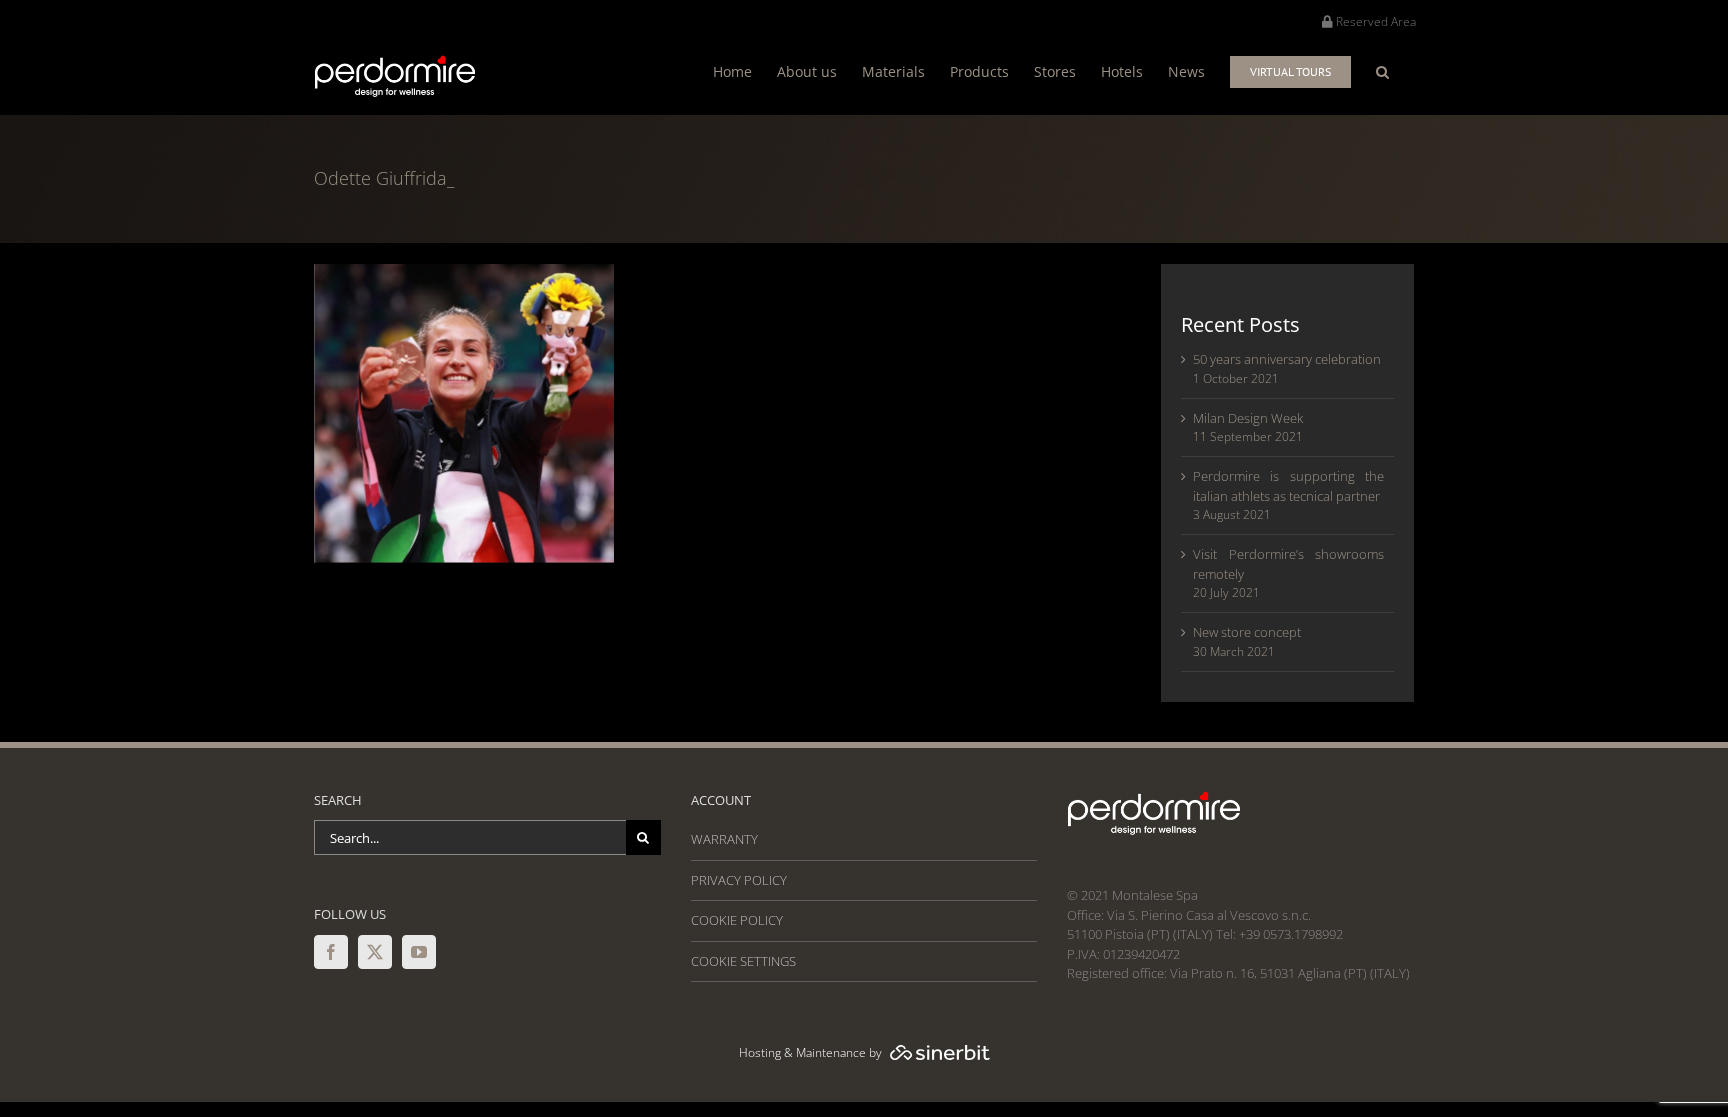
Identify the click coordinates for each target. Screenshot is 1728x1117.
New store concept (1247, 632)
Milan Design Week (1248, 418)
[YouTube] (419, 952)
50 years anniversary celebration (1287, 359)
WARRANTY (724, 839)
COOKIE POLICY (737, 920)
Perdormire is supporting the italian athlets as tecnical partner (1288, 486)
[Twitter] (375, 952)
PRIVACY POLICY (739, 880)
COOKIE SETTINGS (743, 961)
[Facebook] (331, 952)
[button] (1382, 71)
